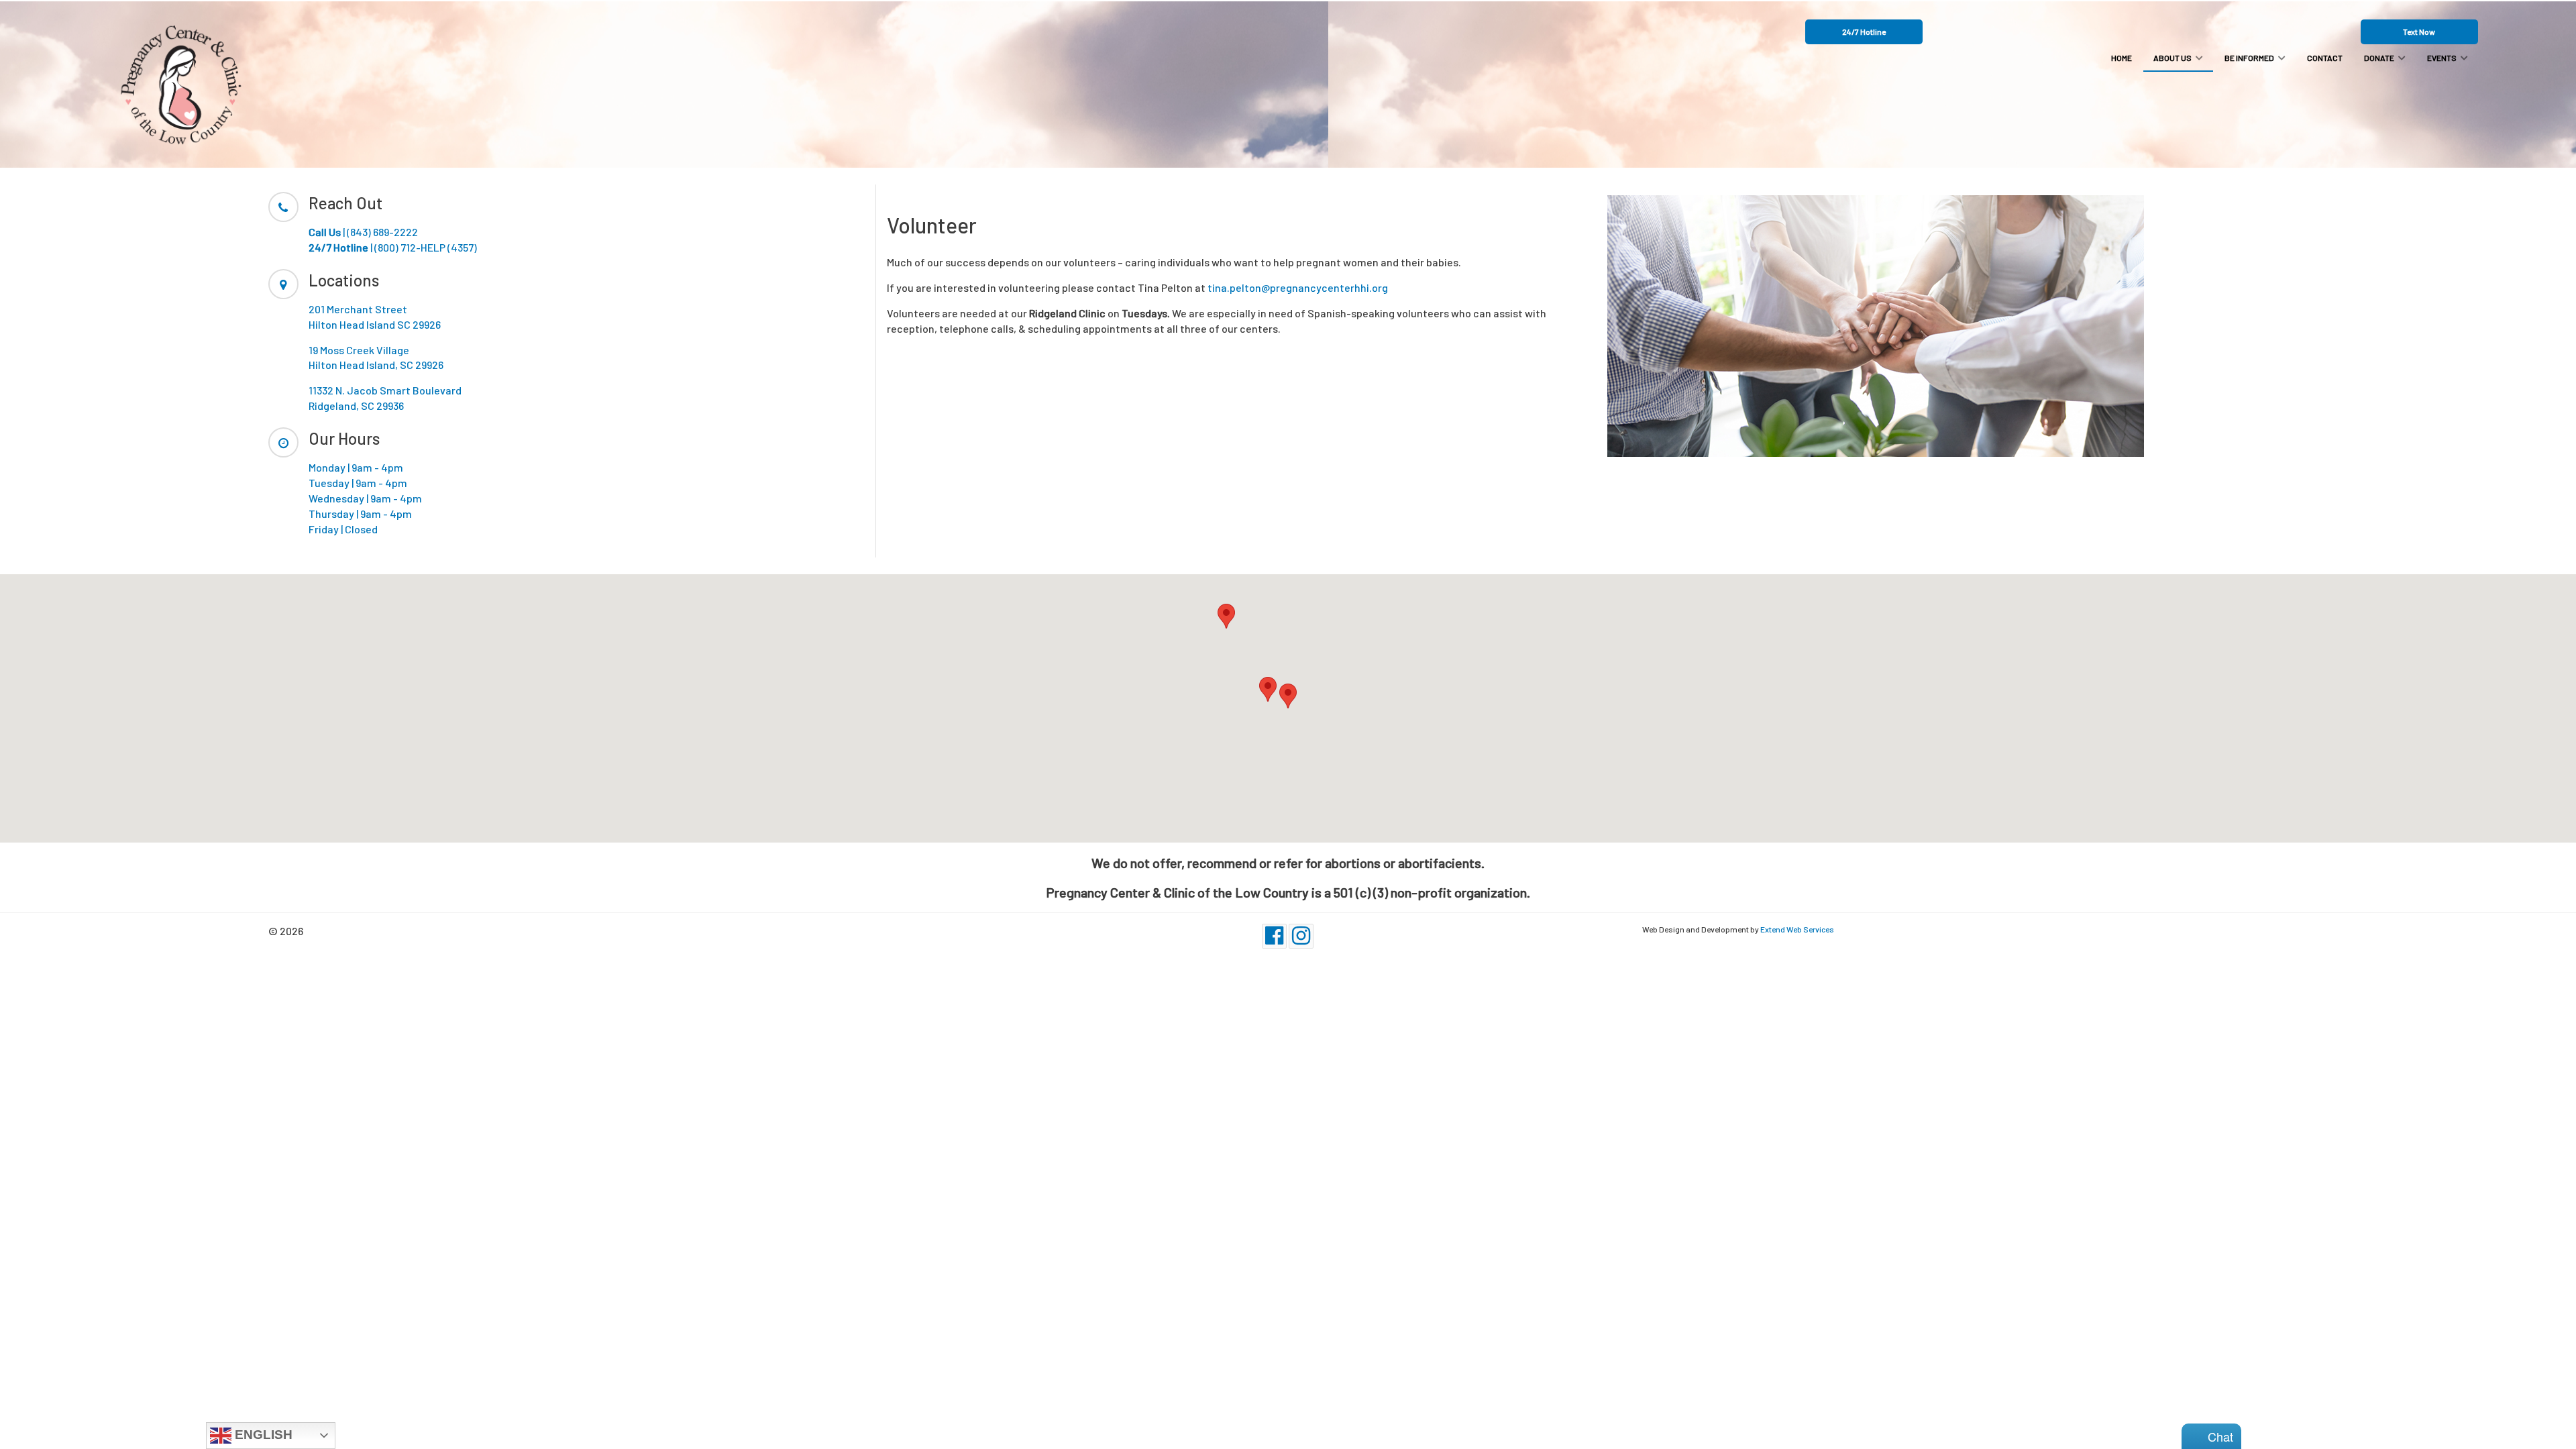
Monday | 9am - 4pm (356, 467)
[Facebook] (1274, 936)
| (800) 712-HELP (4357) (393, 247)
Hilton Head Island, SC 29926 (376, 365)
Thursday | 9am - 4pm (360, 514)
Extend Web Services (1797, 929)
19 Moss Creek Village (359, 350)
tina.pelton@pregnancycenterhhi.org (1298, 287)
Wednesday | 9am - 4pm (365, 498)
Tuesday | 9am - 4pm (358, 483)
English (262, 1435)
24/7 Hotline (1864, 32)
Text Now (2419, 32)
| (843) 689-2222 (363, 232)
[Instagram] (1301, 936)
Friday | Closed (343, 529)
